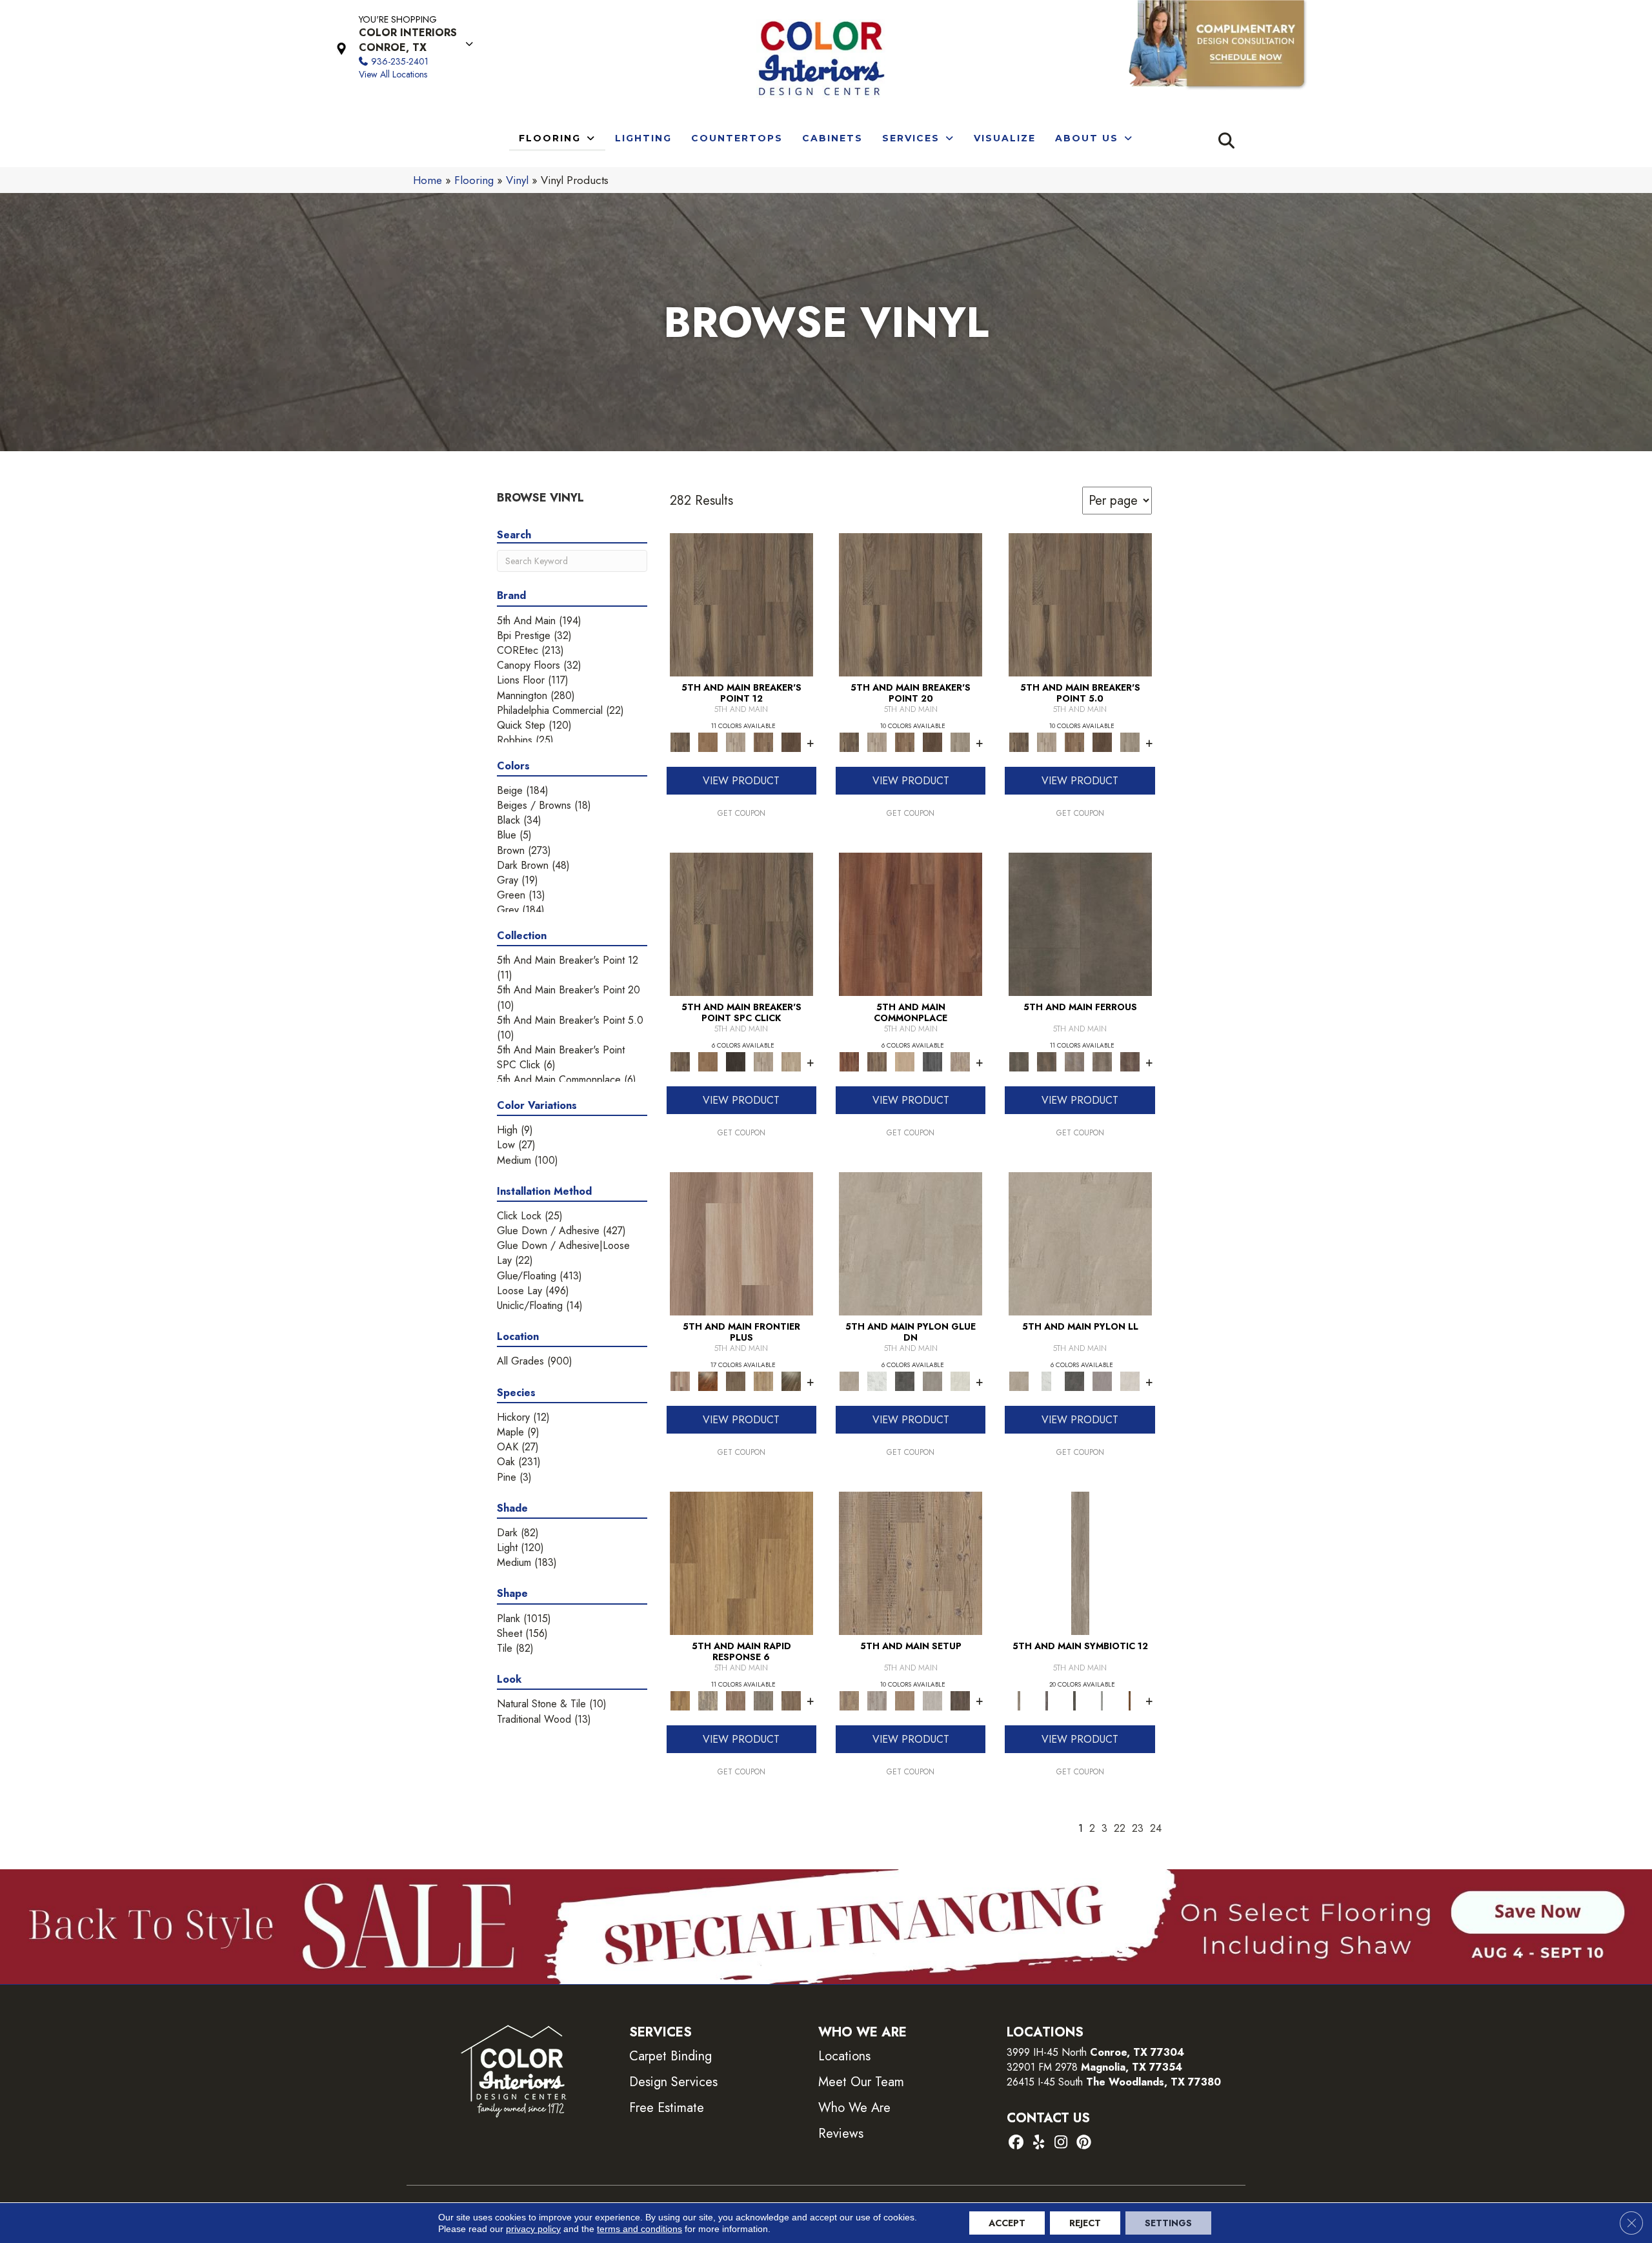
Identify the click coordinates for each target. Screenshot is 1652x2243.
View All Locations (393, 74)
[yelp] (1039, 2143)
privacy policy (533, 2229)
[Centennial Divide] (763, 1380)
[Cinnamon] (911, 923)
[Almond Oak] (741, 1243)
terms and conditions (640, 2229)
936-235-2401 (400, 61)
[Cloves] (1130, 1700)
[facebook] (1016, 2143)
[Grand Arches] (708, 741)
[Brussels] (735, 1700)
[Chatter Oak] (905, 1700)
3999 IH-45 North (1047, 2052)
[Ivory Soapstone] (961, 1380)
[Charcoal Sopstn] (905, 1380)
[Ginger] (905, 1061)
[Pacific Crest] (763, 741)
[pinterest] (1084, 2143)
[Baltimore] (741, 1562)
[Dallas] (791, 1700)
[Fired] (1080, 923)
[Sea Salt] (961, 1061)
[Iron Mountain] (735, 1061)
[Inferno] (1130, 1061)
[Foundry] (1074, 1061)
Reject (1085, 2223)
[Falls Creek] (741, 604)
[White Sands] (791, 1061)
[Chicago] (763, 1700)
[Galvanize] (1102, 1061)
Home (428, 180)
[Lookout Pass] (735, 741)
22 (1120, 1828)
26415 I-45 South (1114, 2082)
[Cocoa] (877, 1061)
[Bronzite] (1046, 1700)
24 (1156, 1828)
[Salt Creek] (961, 741)
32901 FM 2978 (1094, 2067)
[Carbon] (1074, 1700)
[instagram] (1061, 2143)
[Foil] (1046, 1061)
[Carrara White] (877, 1380)
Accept (1007, 2223)
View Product (741, 781)
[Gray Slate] (933, 1380)
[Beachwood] (1080, 1562)
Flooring (474, 180)
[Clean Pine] (933, 1700)
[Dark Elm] (961, 1700)
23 (1138, 1828)
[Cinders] (1102, 1700)
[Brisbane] (708, 1700)
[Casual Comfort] (735, 1380)
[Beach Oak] (877, 1700)
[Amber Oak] (708, 1380)
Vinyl (517, 180)
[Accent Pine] (911, 1562)
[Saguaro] (791, 741)
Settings (1168, 2223)
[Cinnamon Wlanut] (791, 1380)
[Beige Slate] (911, 1243)
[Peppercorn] (933, 1061)
